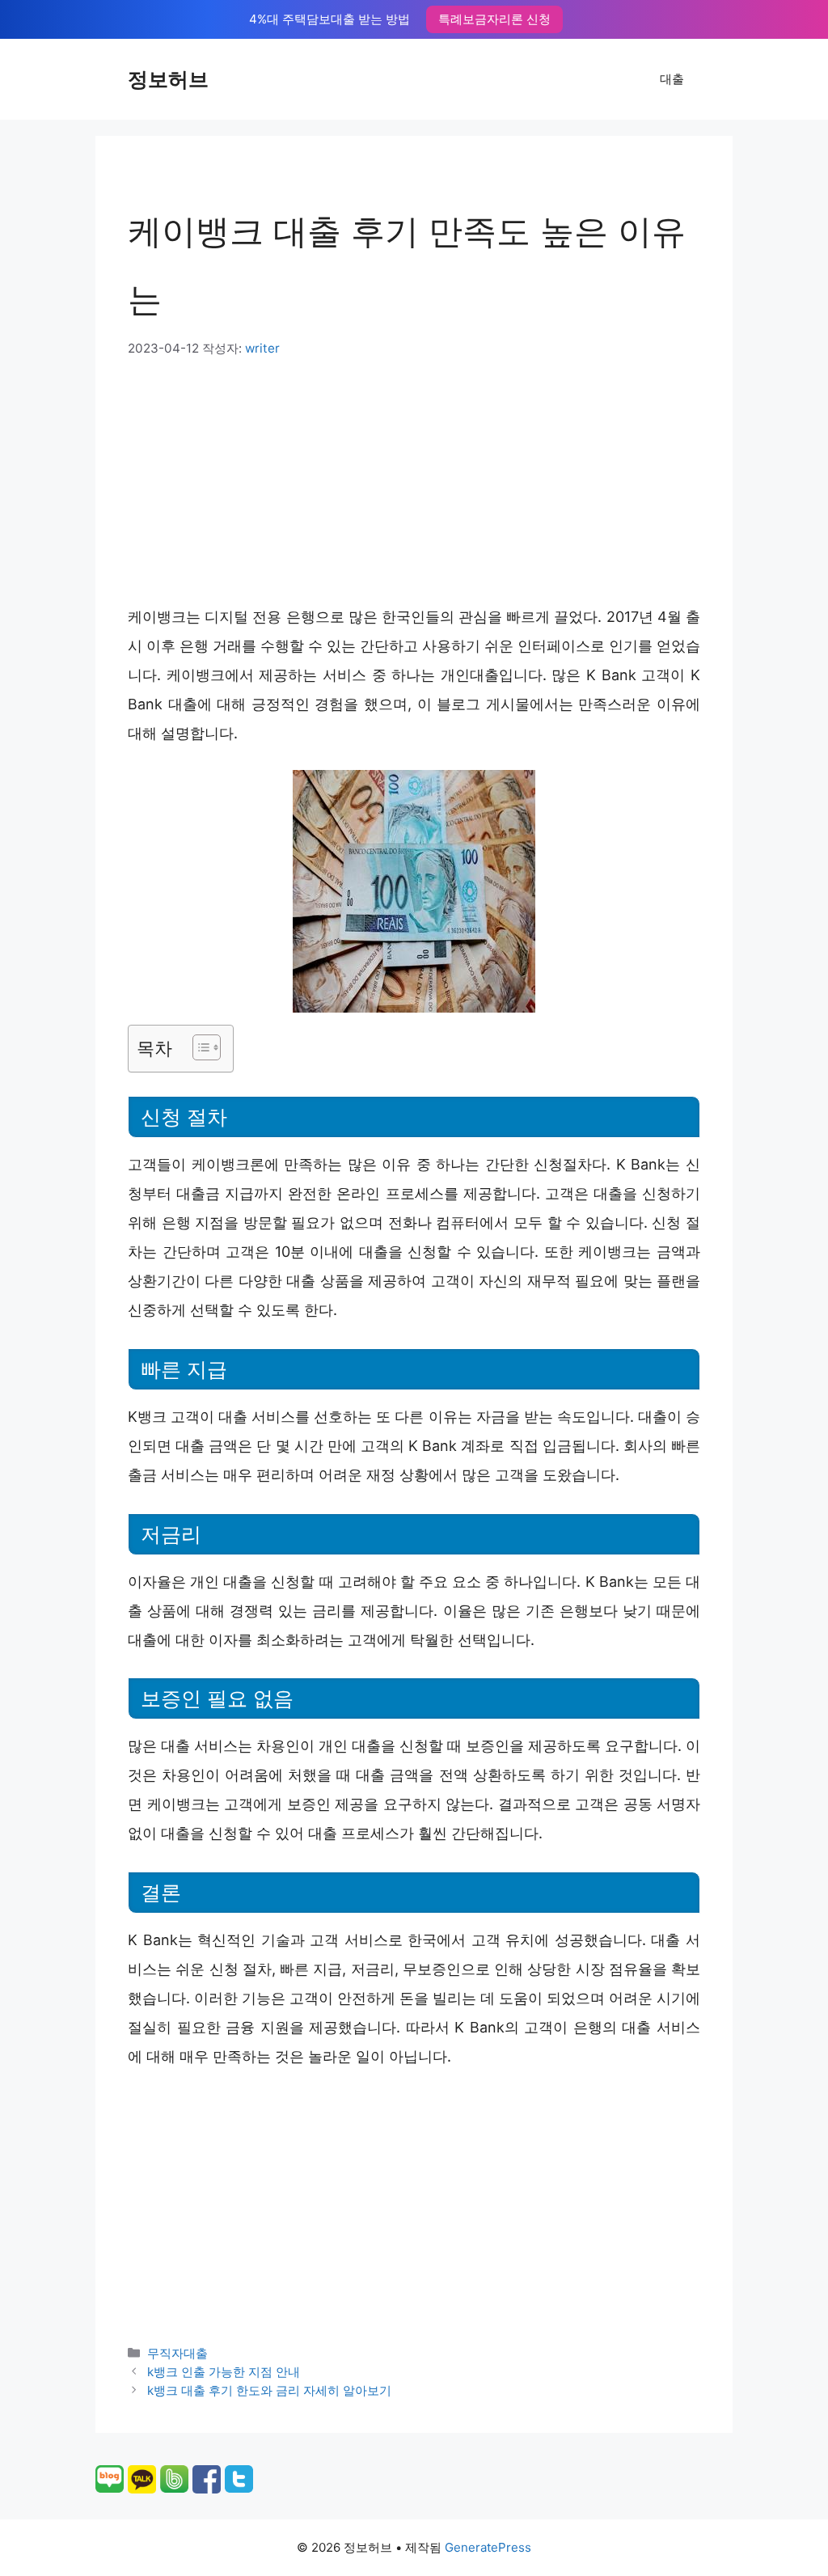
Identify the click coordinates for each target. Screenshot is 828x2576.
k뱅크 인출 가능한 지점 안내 (224, 2372)
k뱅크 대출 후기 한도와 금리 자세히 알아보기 (269, 2390)
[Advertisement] (414, 480)
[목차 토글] (199, 1047)
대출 (672, 79)
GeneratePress (488, 2547)
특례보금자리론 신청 (494, 19)
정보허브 (168, 79)
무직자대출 (177, 2353)
